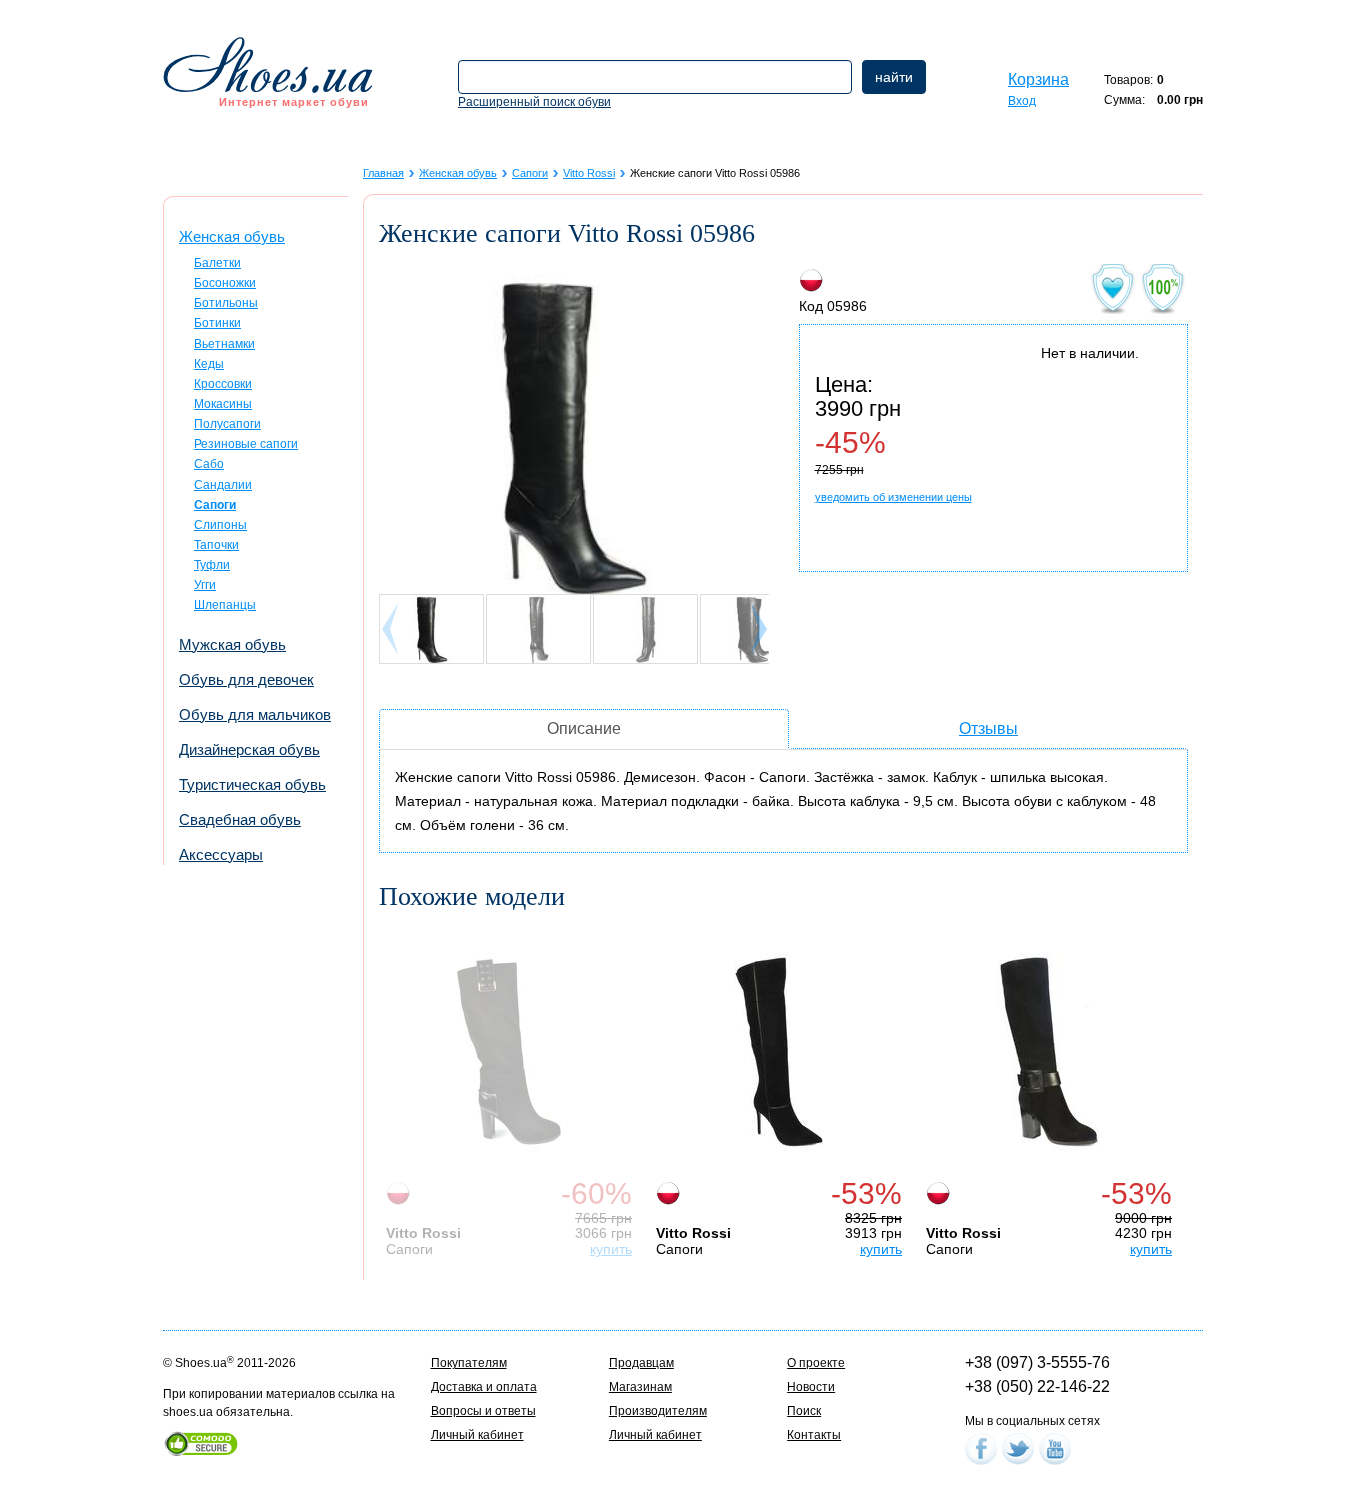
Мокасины (223, 404)
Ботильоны (226, 303)
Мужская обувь (232, 644)
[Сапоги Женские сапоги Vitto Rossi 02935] (509, 1052)
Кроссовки (223, 384)
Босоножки (225, 283)
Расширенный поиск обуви (534, 102)
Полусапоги (227, 424)
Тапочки (216, 545)
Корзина (1038, 79)
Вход (1022, 101)
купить (611, 1249)
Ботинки (217, 323)
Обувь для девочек (246, 679)
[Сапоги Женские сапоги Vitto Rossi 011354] (1049, 1052)
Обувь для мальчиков (255, 714)
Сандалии (223, 485)
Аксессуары (221, 854)
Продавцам (641, 1363)
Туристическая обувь (252, 784)
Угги (205, 585)
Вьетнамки (224, 344)
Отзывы (988, 728)
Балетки (217, 263)
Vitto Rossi (589, 173)
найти (894, 77)
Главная (383, 173)
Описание (584, 728)
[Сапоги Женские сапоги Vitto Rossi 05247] (779, 1052)
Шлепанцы (225, 605)
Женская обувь (232, 236)
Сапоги (530, 173)
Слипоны (220, 525)
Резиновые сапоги (246, 444)
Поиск (804, 1411)
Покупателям (469, 1363)
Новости (811, 1387)
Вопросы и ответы (483, 1411)
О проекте (816, 1363)
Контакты (814, 1435)
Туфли (212, 565)
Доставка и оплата (484, 1387)
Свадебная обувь (240, 819)
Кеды (209, 364)
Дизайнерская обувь (249, 749)
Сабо (209, 464)
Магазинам (640, 1387)
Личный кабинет (477, 1435)
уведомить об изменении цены (893, 497)
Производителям (658, 1411)
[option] (514, 1092)
